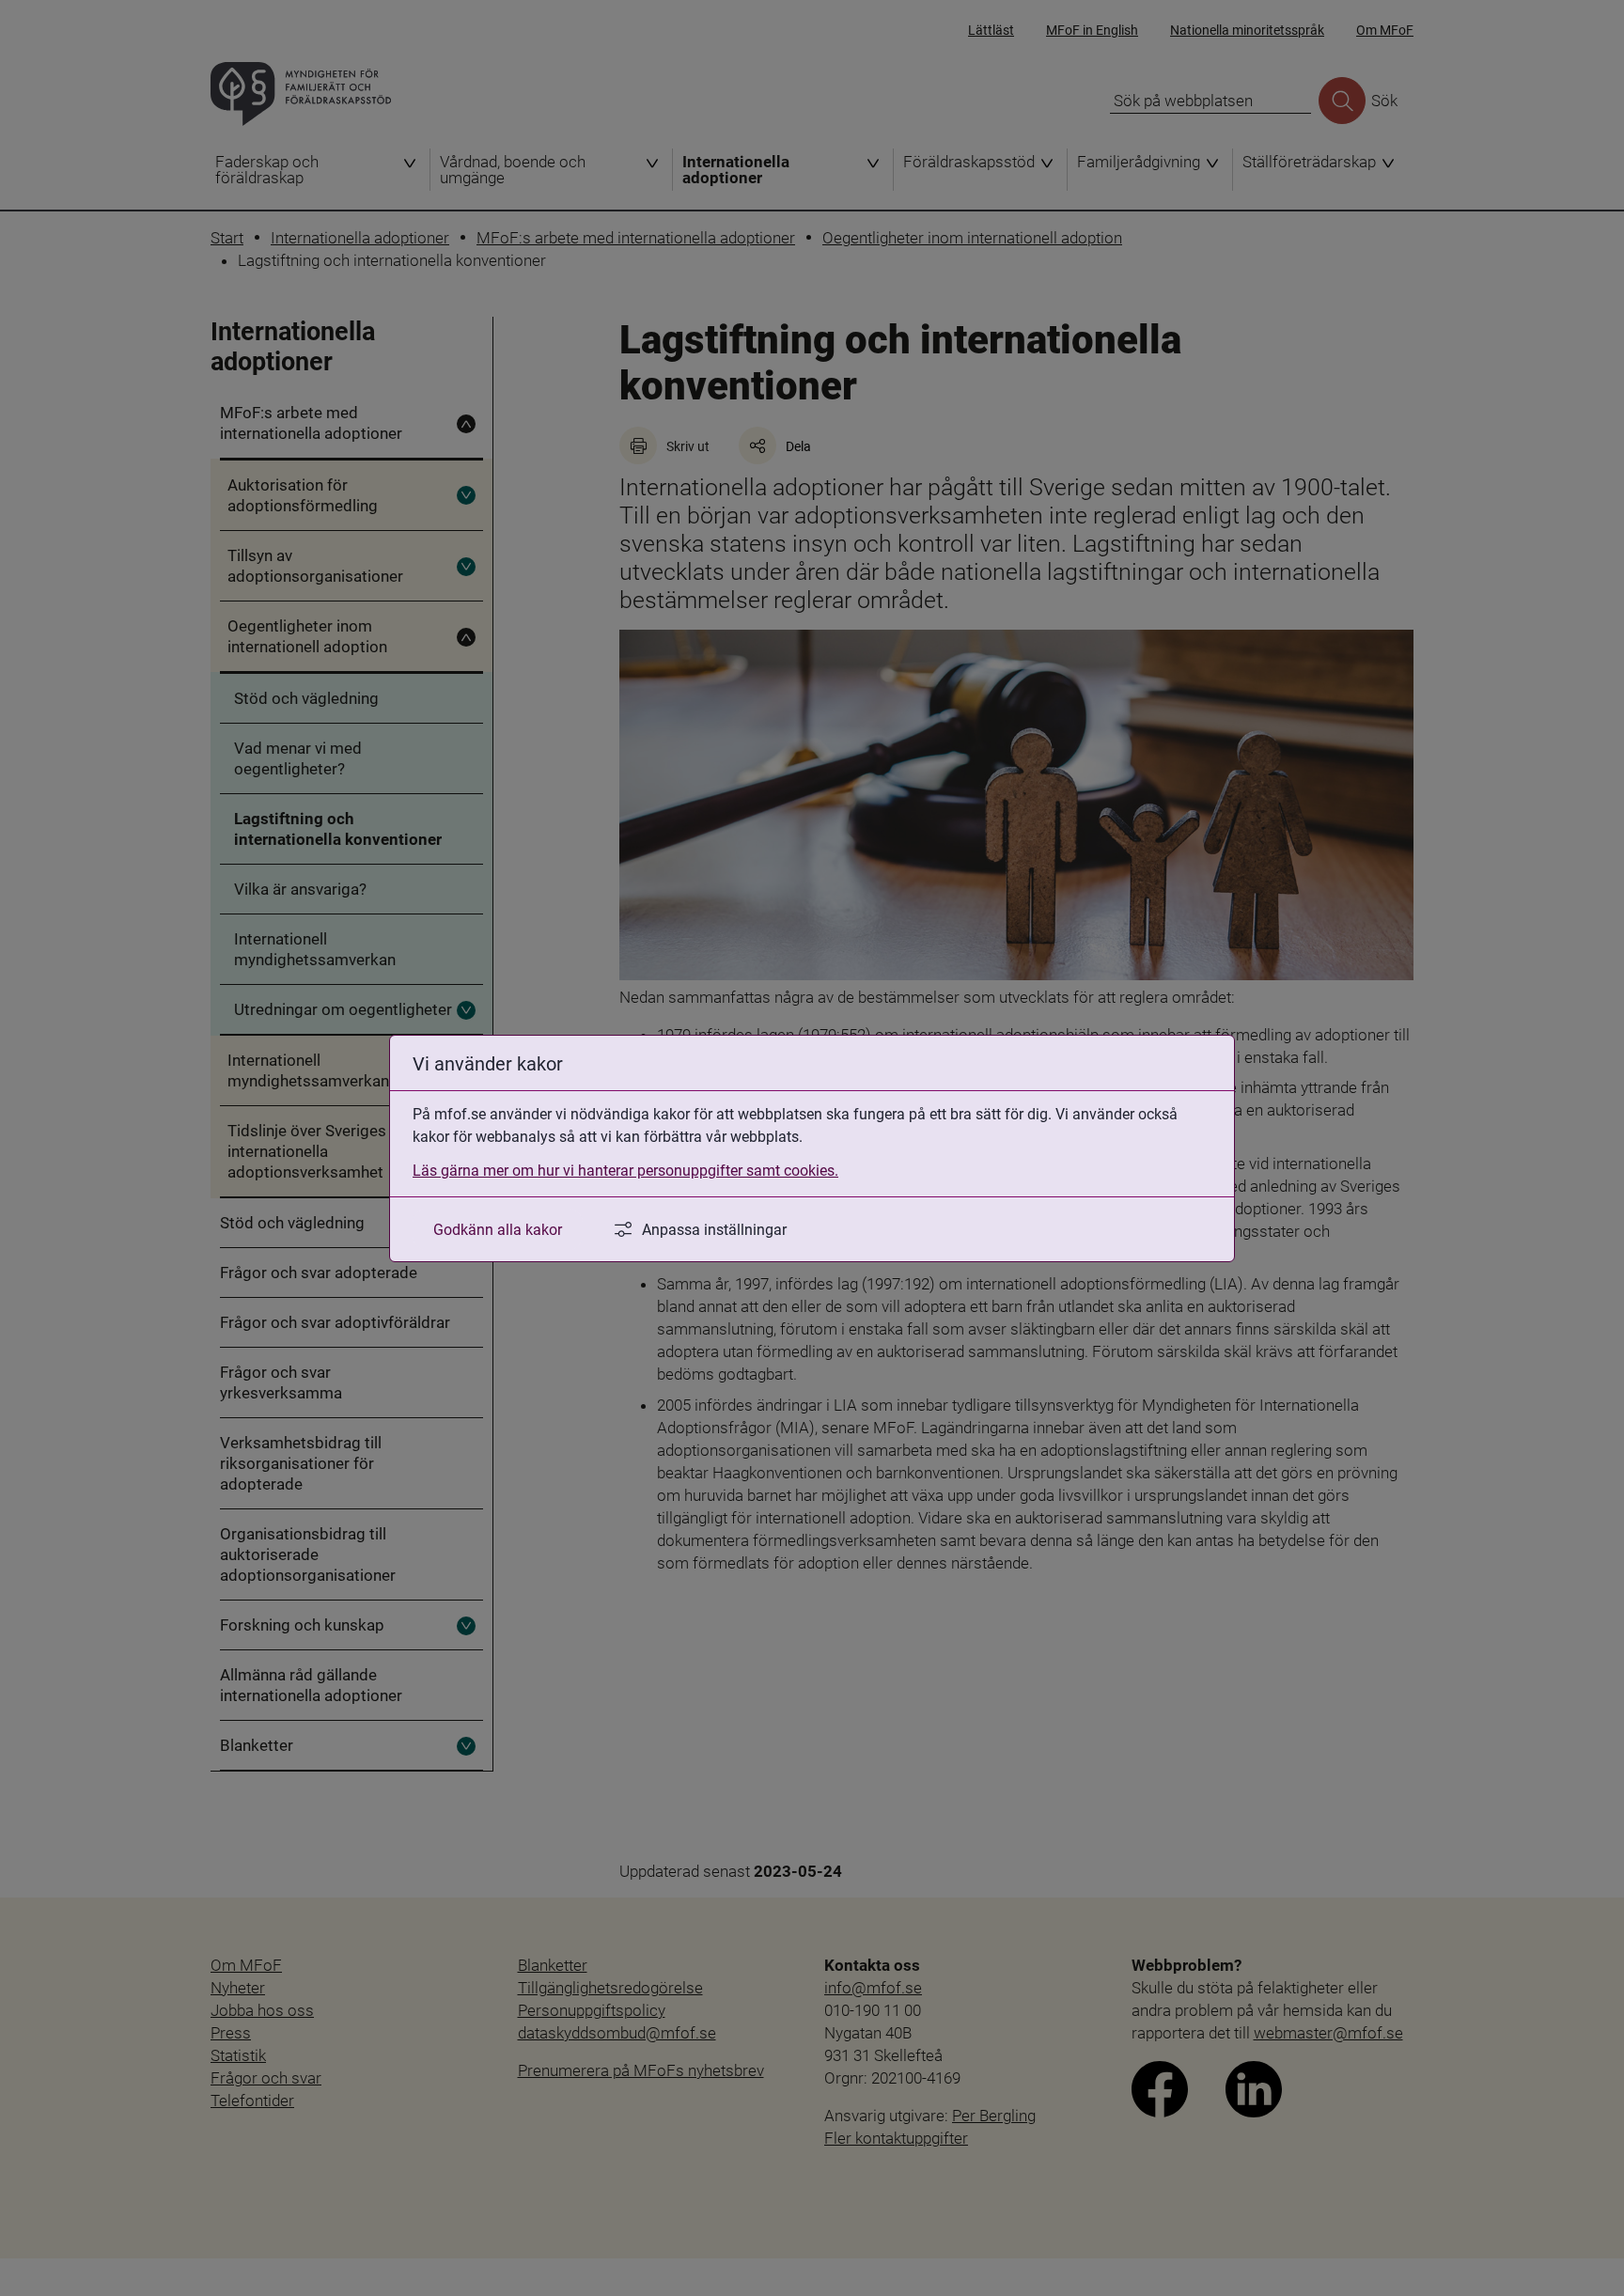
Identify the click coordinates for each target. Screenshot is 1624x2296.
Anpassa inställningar (714, 1229)
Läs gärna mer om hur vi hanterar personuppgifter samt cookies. (625, 1170)
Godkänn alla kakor (498, 1229)
